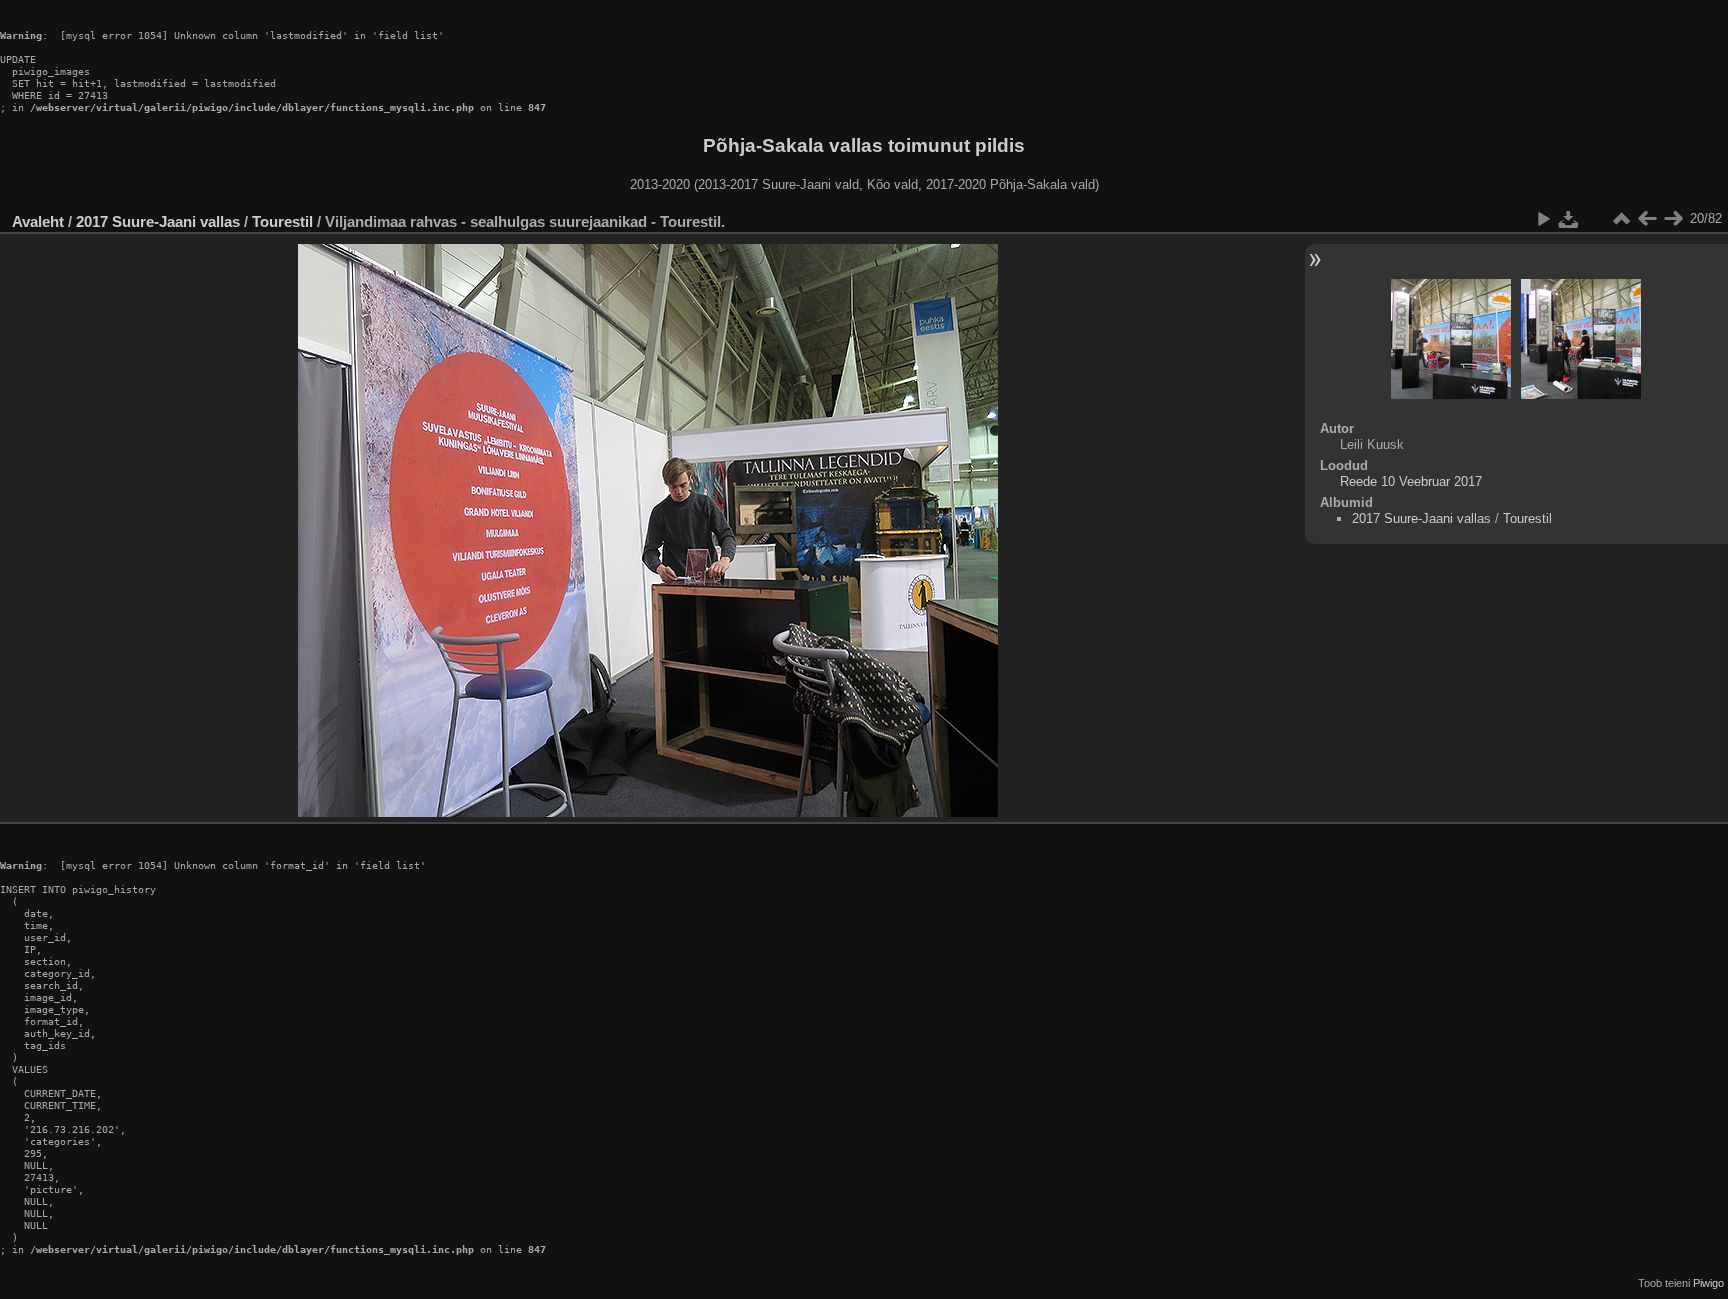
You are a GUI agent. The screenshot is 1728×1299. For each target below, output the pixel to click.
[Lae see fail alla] (1569, 219)
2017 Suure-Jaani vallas (158, 221)
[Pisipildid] (1621, 219)
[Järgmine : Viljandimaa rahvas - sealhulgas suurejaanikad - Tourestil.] (1673, 219)
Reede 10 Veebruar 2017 (1411, 481)
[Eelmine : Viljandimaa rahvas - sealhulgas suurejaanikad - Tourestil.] (1647, 219)
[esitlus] (1543, 219)
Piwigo (1708, 1283)
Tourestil (282, 221)
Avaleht (38, 221)
